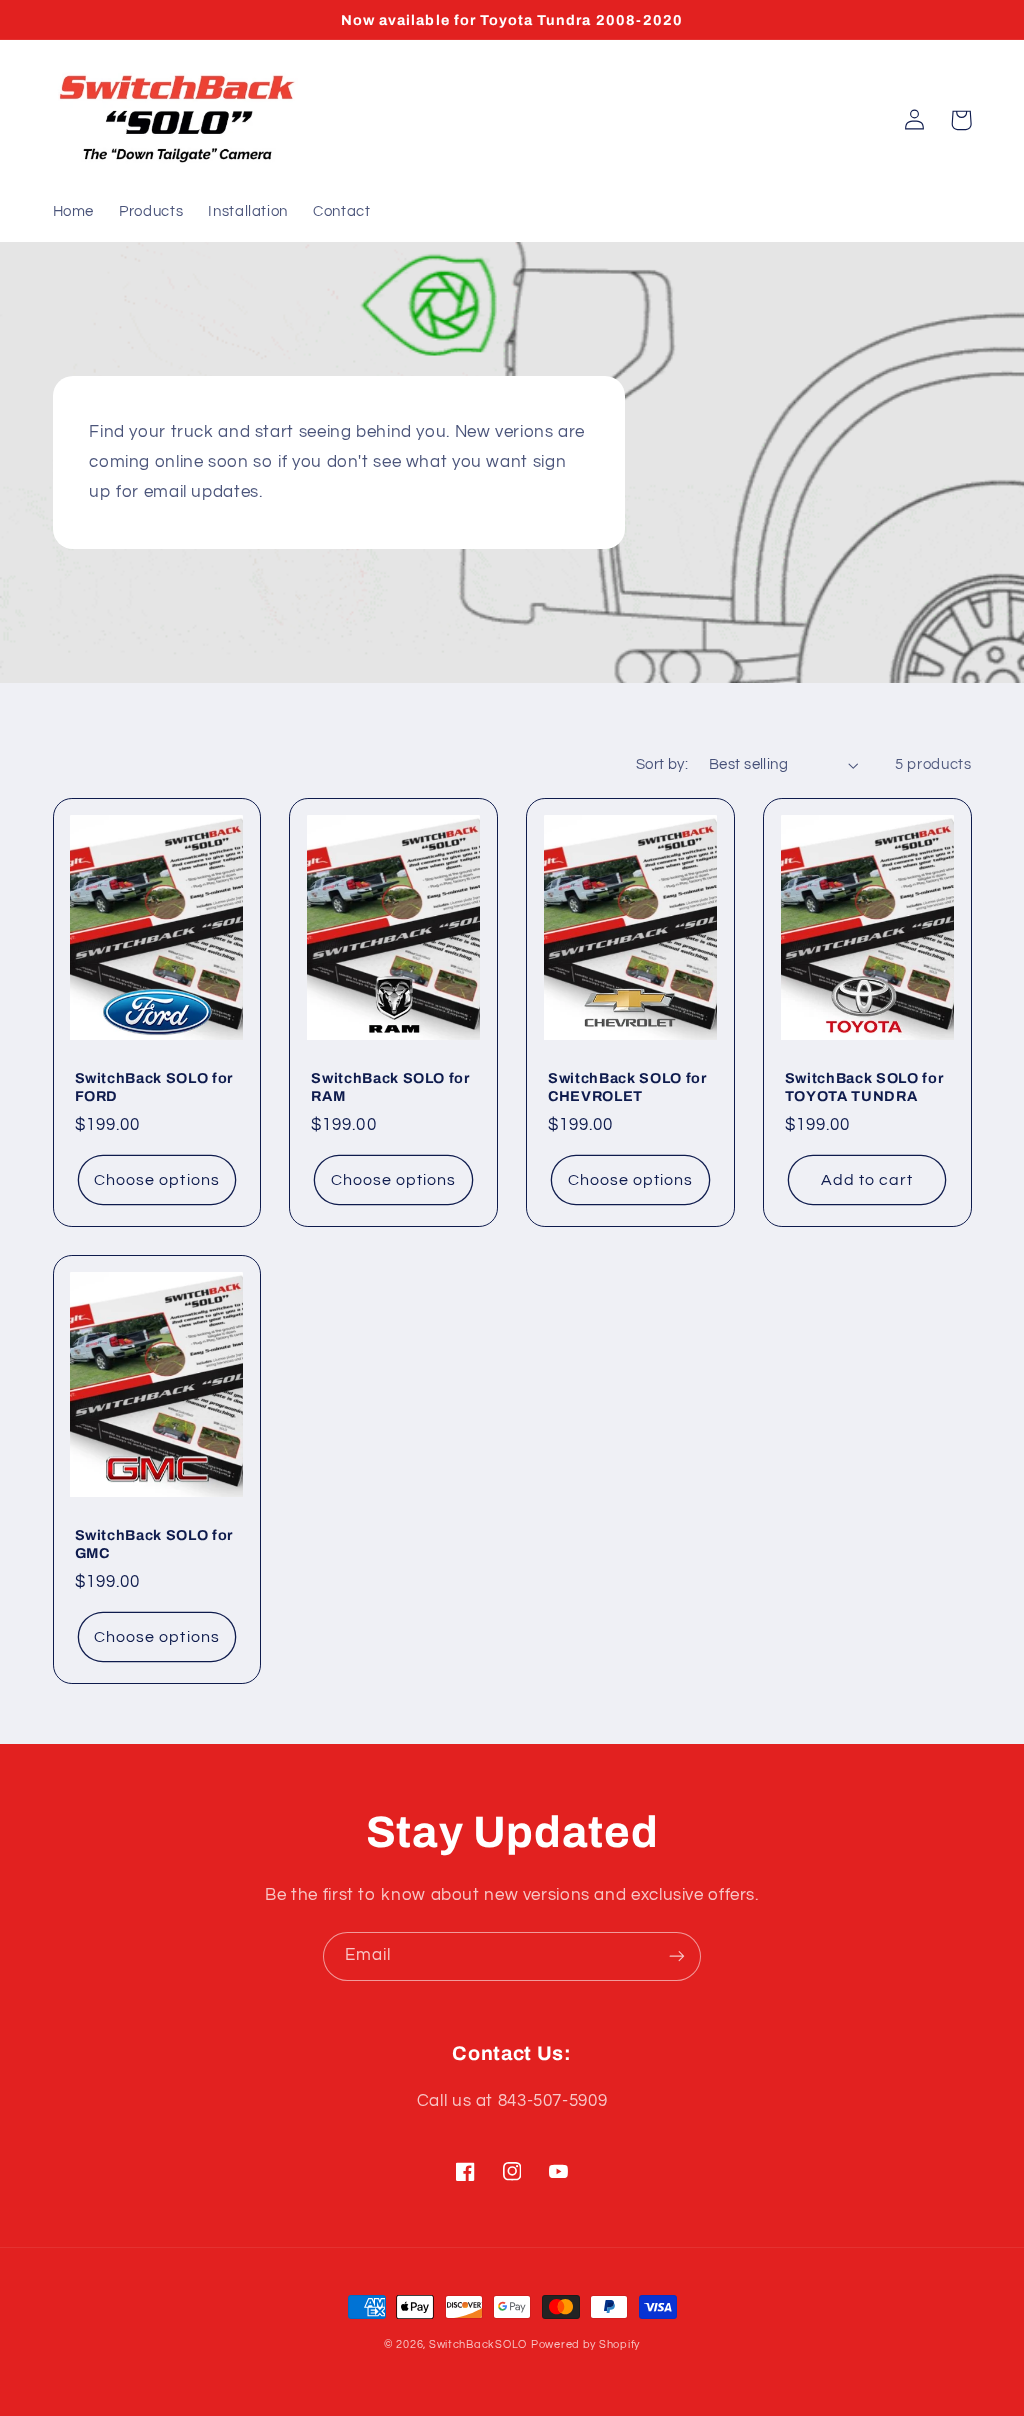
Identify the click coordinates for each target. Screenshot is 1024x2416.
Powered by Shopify (585, 2344)
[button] (961, 120)
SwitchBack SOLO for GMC (154, 1544)
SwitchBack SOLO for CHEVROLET (627, 1087)
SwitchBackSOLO (478, 2344)
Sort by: (662, 764)
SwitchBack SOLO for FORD (154, 1087)
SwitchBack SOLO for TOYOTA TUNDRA (864, 1087)
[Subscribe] (677, 1956)
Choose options (157, 1180)
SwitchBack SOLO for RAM (390, 1087)
